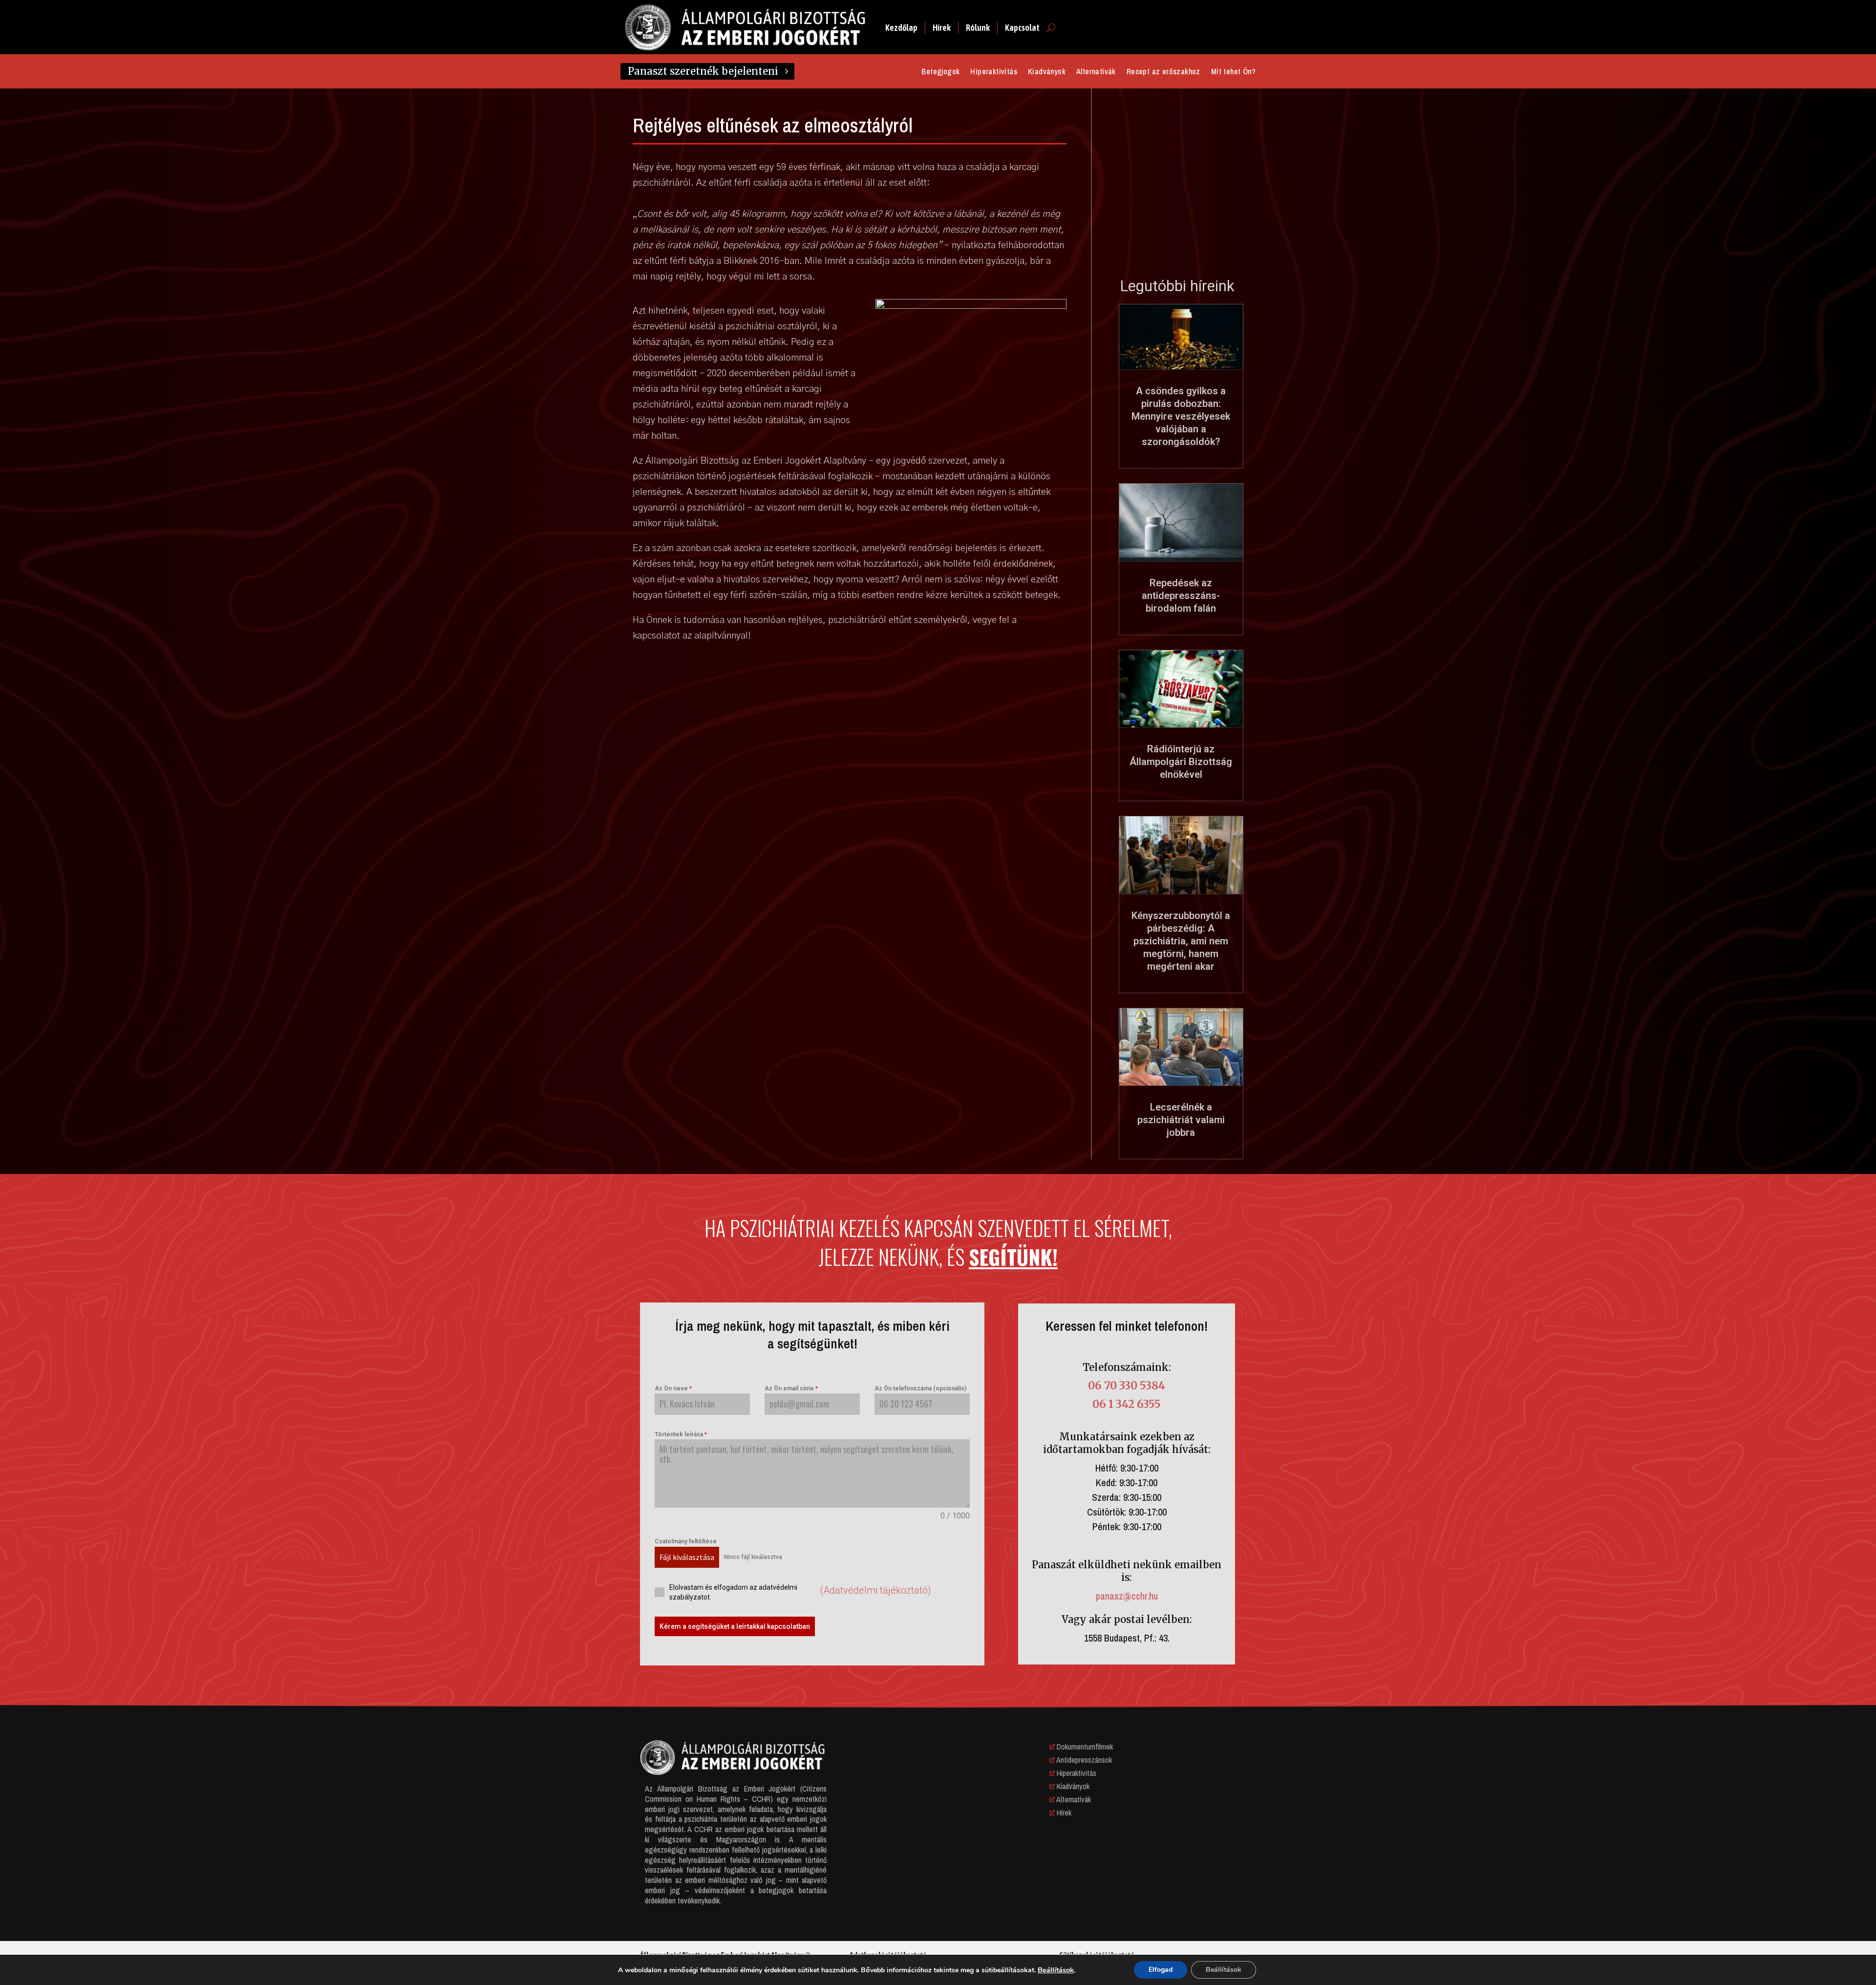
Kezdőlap (901, 28)
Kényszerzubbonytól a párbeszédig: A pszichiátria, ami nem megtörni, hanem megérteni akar (1181, 941)
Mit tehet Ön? (1233, 72)
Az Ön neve (673, 1388)
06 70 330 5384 (1127, 1386)
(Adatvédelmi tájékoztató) (875, 1590)
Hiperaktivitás (994, 72)
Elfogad (1161, 1970)
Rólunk (978, 28)
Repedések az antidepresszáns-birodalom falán (1181, 596)
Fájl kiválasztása (687, 1557)
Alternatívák (1096, 72)
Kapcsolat (1022, 28)
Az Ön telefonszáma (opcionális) (920, 1388)
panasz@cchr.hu (1127, 1596)
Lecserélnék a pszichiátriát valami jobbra (1181, 1120)
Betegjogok (940, 72)
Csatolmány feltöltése (686, 1541)
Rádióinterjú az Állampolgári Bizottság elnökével (1181, 762)
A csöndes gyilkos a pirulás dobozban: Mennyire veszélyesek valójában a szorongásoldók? (1181, 416)
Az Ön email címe (791, 1388)
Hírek (942, 28)
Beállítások (1056, 1970)
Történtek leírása (681, 1434)
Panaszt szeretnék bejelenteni (703, 71)
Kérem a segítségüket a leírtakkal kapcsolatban (735, 1626)
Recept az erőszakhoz (1163, 72)
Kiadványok (1047, 72)
